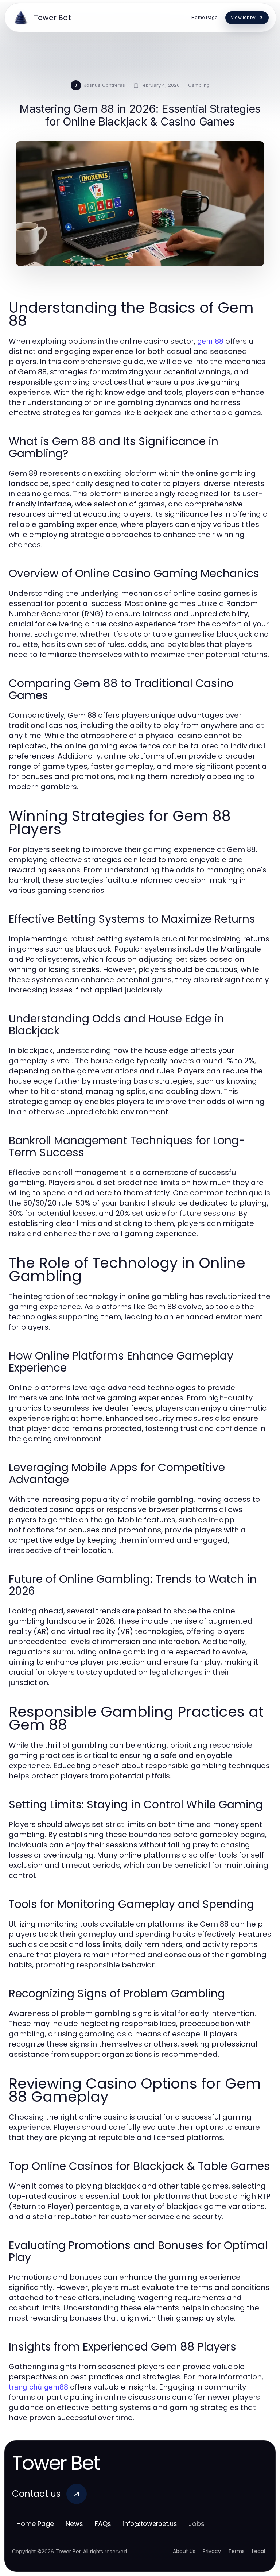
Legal (258, 2551)
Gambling (199, 85)
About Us (184, 2551)
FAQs (103, 2524)
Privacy (212, 2551)
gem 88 (210, 341)
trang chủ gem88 (38, 2387)
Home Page (35, 2524)
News (74, 2524)
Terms (236, 2551)
